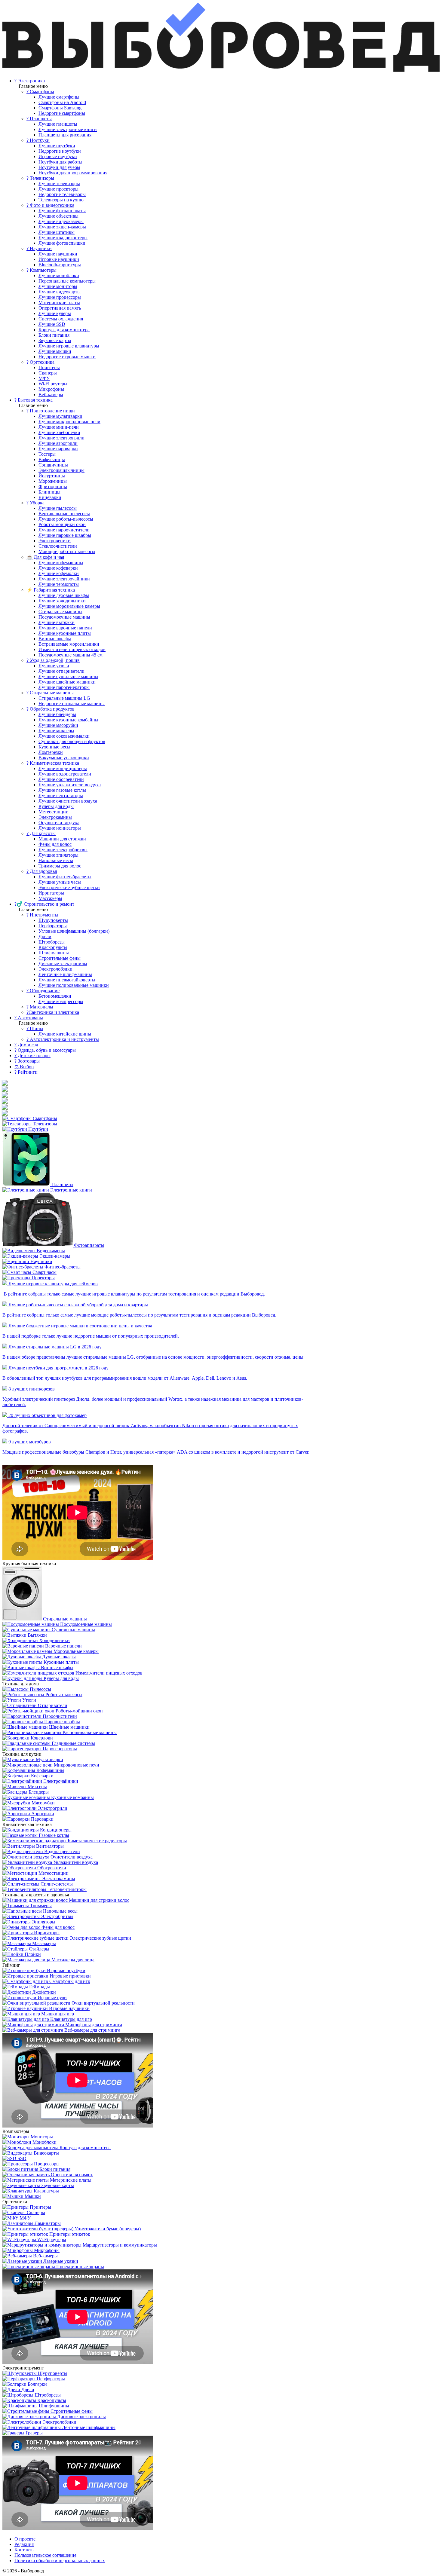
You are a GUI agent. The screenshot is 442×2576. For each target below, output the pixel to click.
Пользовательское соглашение (45, 2555)
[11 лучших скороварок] (5, 1089)
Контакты (25, 2550)
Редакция (24, 2544)
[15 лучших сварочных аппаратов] (5, 1113)
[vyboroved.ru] (221, 70)
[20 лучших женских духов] (5, 1095)
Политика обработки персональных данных (60, 2561)
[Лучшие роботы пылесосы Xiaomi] (5, 1083)
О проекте (25, 2539)
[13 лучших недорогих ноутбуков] (5, 1101)
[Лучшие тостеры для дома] (5, 1107)
